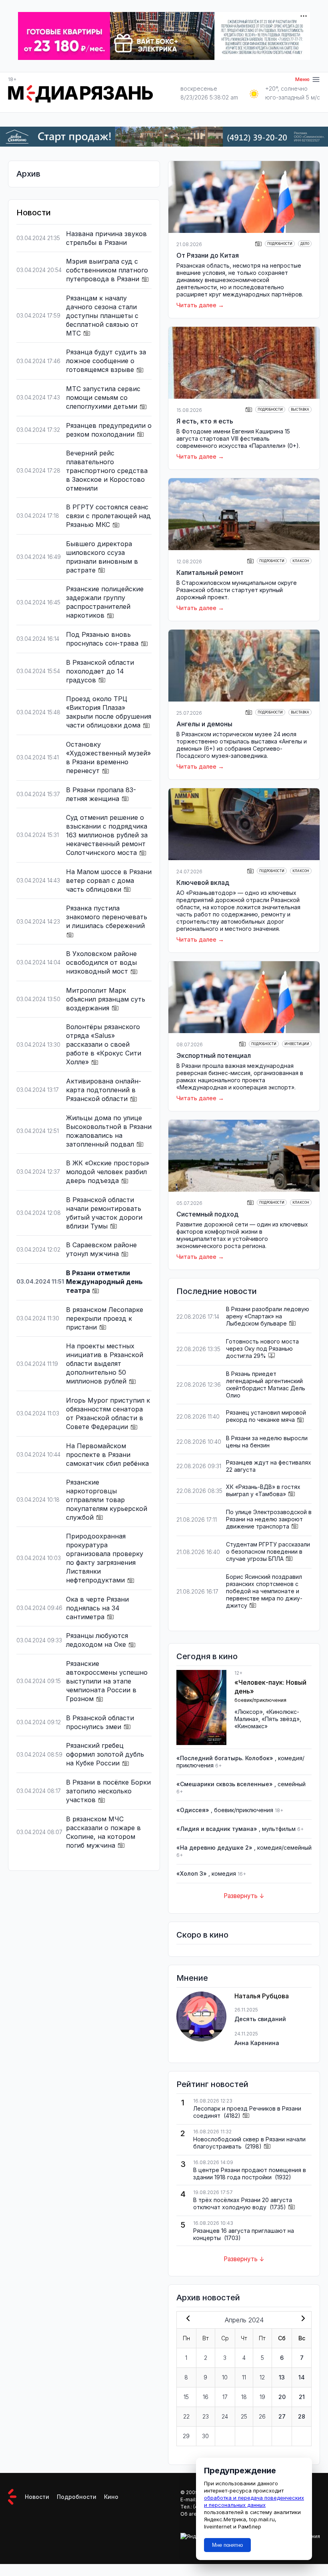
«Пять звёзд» (281, 1719)
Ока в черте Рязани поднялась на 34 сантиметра (97, 1608)
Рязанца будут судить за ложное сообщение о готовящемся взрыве (106, 361)
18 (244, 2397)
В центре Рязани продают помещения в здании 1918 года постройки (250, 2173)
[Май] (302, 2319)
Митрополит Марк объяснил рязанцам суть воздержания (106, 999)
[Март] (186, 2319)
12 (262, 2377)
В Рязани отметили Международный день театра (104, 1282)
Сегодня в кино (207, 1656)
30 (205, 2436)
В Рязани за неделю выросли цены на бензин (267, 1442)
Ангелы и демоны (204, 724)
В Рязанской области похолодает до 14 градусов (100, 671)
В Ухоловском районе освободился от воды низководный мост (101, 962)
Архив (28, 174)
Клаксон (301, 561)
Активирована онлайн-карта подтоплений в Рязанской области (104, 1090)
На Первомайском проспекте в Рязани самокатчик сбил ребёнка (107, 1455)
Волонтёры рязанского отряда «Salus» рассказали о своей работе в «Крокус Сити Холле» (104, 1044)
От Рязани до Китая (208, 255)
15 (186, 2397)
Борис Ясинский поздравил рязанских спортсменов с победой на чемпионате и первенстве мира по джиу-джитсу (264, 1591)
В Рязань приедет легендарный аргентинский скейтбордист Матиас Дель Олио (266, 1384)
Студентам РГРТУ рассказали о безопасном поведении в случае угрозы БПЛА (268, 1551)
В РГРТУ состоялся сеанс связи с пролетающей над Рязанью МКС (108, 516)
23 (206, 2416)
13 (282, 2377)
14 (302, 2377)
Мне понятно (227, 2545)
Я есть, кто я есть (205, 421)
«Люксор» (249, 1712)
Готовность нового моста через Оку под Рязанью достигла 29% (262, 1349)
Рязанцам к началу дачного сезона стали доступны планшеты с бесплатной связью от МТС (102, 316)
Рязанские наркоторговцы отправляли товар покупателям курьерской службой (107, 1500)
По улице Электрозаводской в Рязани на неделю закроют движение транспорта (269, 1519)
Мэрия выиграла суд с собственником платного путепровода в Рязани (107, 270)
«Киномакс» (251, 1726)
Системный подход (207, 1214)
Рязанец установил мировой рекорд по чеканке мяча (266, 1416)
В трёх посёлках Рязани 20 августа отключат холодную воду (243, 2203)
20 (282, 2397)
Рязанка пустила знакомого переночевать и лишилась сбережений (107, 917)
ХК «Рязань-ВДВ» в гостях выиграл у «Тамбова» (263, 1490)
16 (206, 2397)
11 (244, 2377)
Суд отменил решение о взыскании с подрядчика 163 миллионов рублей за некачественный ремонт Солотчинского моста (107, 835)
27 (282, 2416)
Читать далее (196, 305)
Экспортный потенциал (214, 1055)
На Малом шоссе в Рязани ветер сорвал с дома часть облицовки (109, 881)
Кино (111, 2497)
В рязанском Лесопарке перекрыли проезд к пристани (105, 1318)
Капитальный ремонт (210, 572)
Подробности (280, 244)
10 (225, 2377)
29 (186, 2436)
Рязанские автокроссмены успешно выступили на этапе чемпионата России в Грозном (107, 1681)
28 (302, 2416)
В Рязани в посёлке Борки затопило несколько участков (108, 1791)
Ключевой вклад (203, 883)
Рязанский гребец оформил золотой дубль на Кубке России (105, 1754)
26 (262, 2416)
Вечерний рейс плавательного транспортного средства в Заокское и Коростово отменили (107, 471)
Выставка (300, 409)
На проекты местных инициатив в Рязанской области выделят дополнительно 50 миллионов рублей (105, 1364)
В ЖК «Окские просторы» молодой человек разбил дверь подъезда (108, 1172)
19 (262, 2397)
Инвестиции (297, 1044)
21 (302, 2397)
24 (225, 2416)
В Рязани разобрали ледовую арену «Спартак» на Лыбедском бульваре (268, 1316)
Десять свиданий (260, 2019)
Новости (37, 2497)
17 (225, 2397)
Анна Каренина (257, 2043)
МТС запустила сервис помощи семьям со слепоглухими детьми (103, 398)
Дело (305, 244)
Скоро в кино (202, 1935)
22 (186, 2416)
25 (244, 2416)
